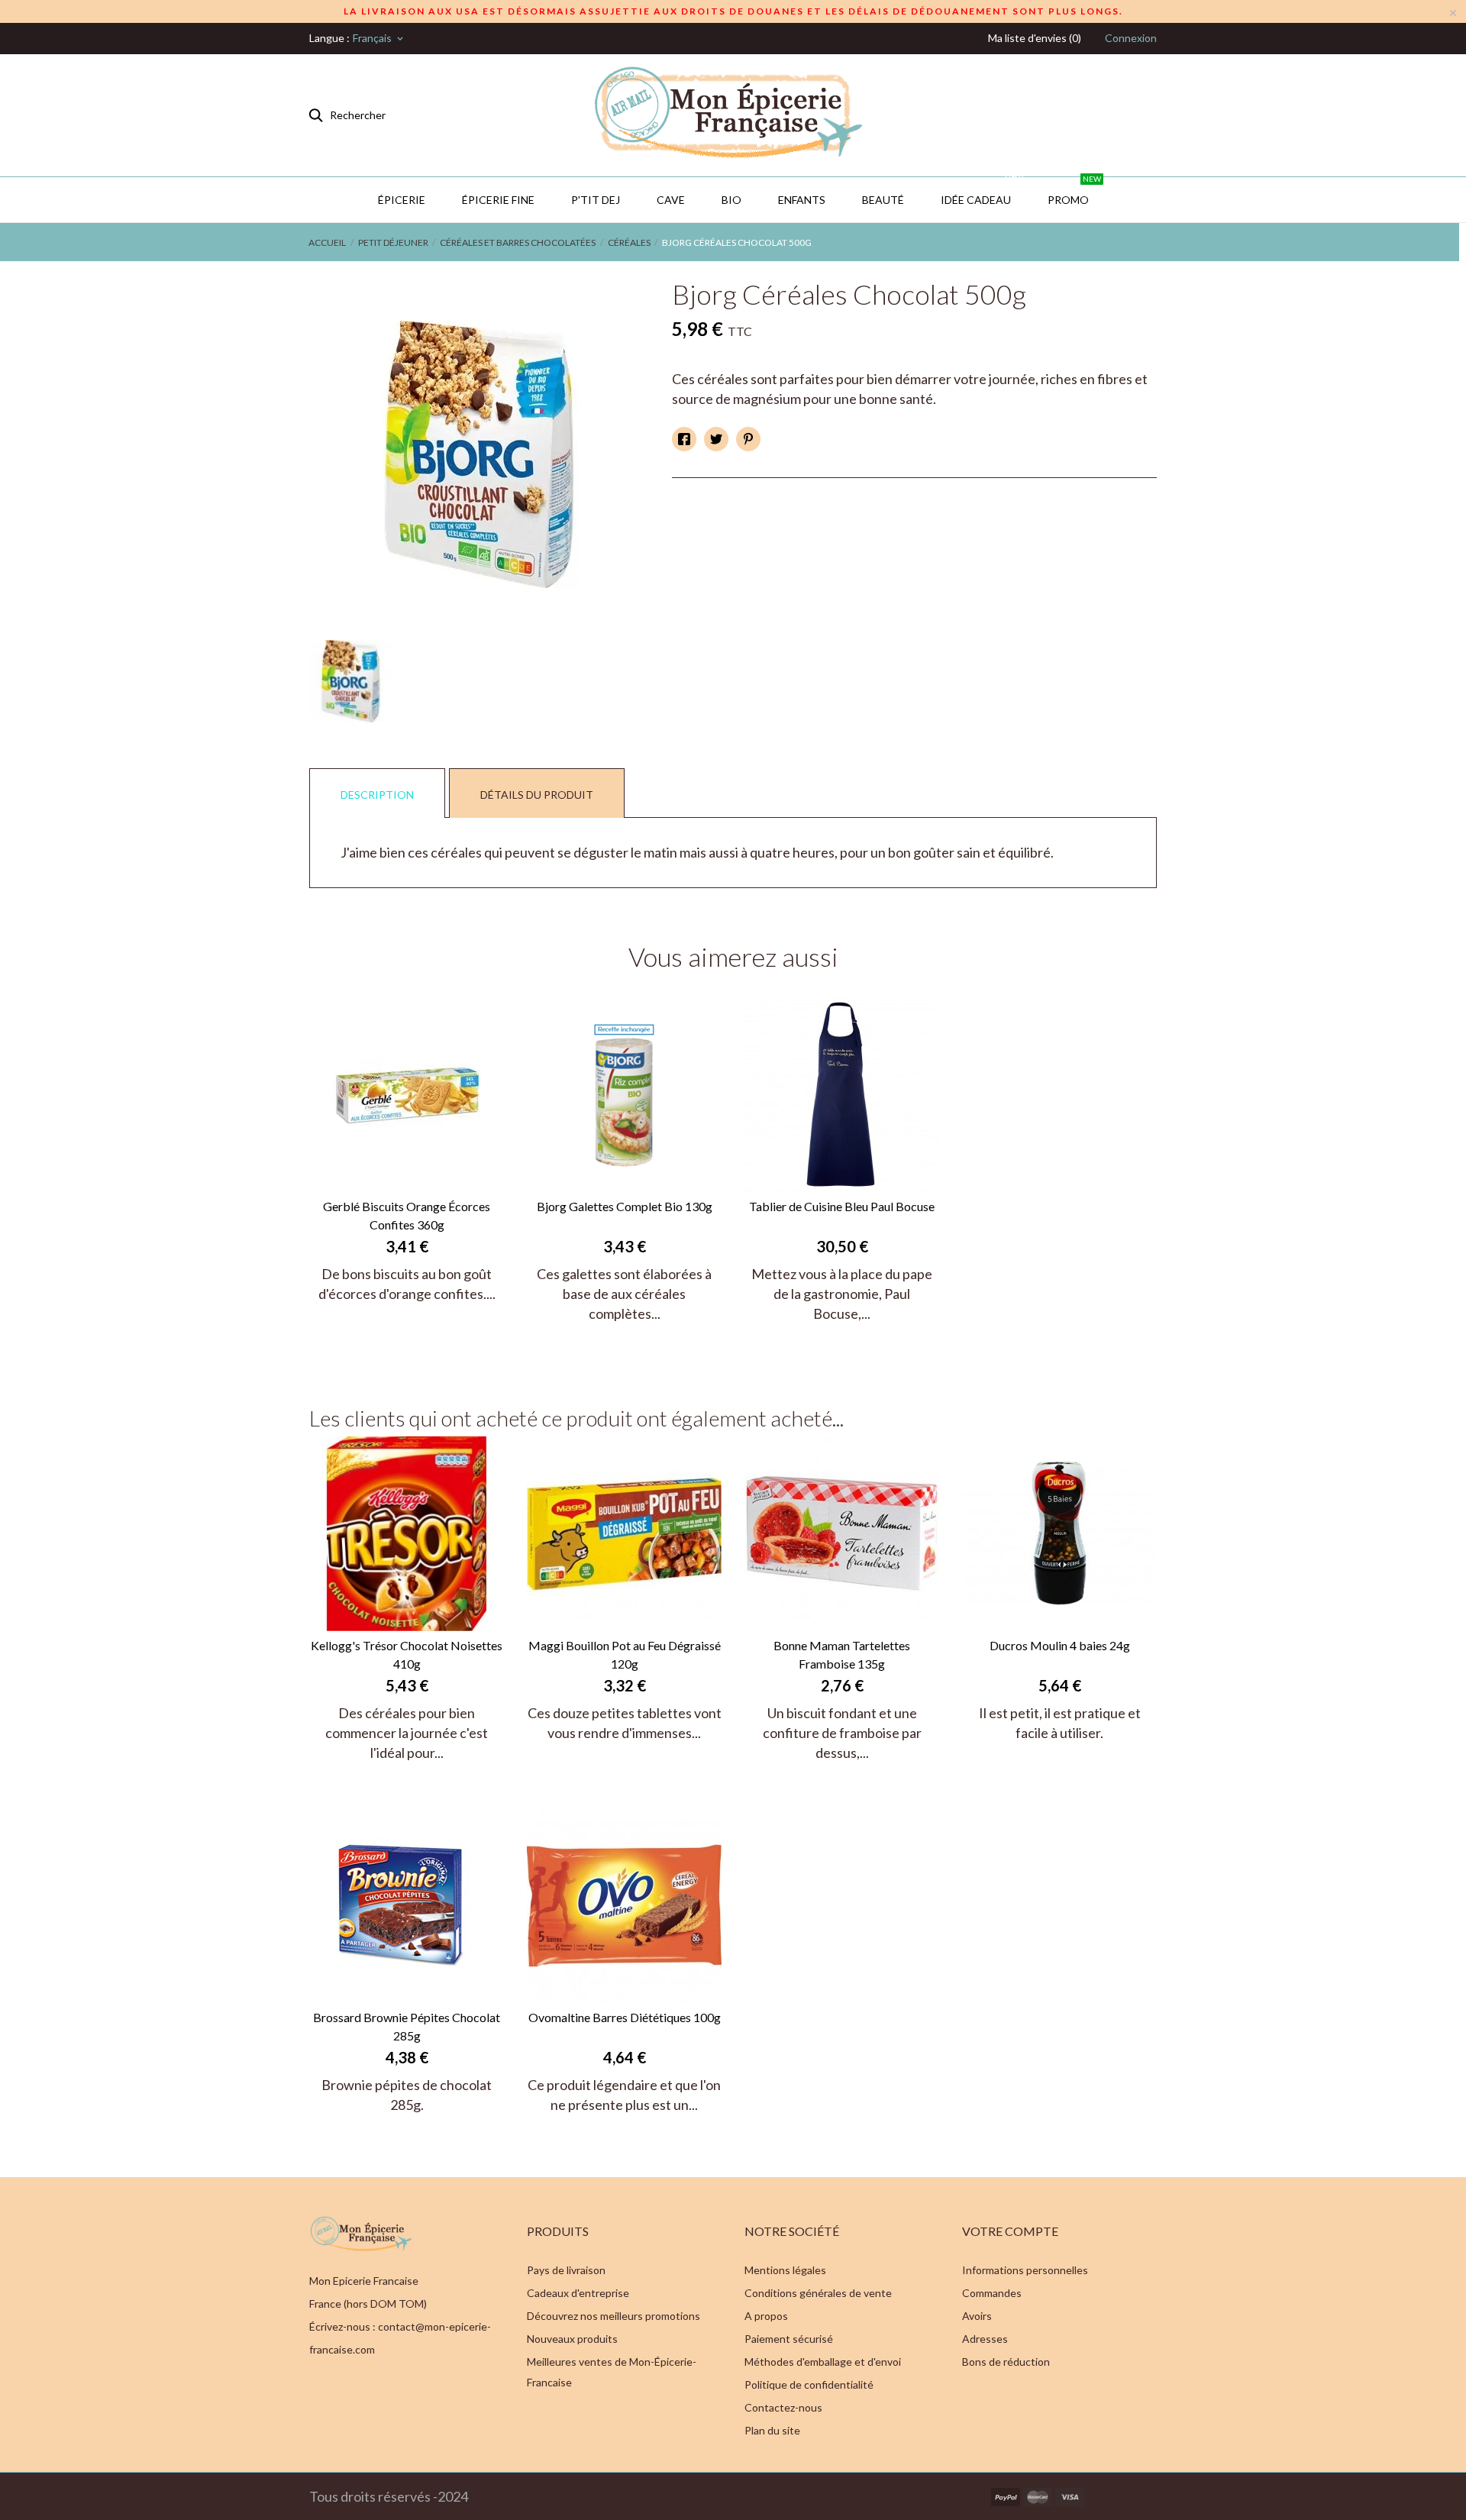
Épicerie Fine (498, 200)
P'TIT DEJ (596, 200)
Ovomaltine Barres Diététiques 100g (625, 2017)
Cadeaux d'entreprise (578, 2293)
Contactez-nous (783, 2407)
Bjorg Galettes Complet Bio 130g (625, 1206)
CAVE (671, 200)
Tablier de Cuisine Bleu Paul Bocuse (842, 1206)
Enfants (802, 200)
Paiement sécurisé (789, 2339)
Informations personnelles (1025, 2270)
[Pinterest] (748, 439)
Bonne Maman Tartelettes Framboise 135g (842, 1654)
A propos (766, 2316)
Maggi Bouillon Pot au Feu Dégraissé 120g (625, 1654)
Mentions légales (785, 2270)
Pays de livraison (566, 2270)
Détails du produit (537, 795)
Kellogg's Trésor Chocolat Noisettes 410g (407, 1654)
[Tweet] (716, 439)
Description (377, 795)
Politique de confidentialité (809, 2384)
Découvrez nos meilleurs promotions (614, 2316)
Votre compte (1010, 2231)
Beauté (883, 200)
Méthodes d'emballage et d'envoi (823, 2362)
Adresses (985, 2339)
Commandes (992, 2293)
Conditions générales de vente (818, 2293)
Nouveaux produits (572, 2339)
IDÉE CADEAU (982, 192)
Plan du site (772, 2430)
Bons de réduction (1006, 2362)
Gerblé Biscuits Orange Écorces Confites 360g (407, 1215)
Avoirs (977, 2316)
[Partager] (684, 439)
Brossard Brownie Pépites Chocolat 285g (407, 2026)
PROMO (1074, 192)
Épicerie (402, 200)
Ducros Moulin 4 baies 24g (1060, 1645)
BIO (731, 200)
